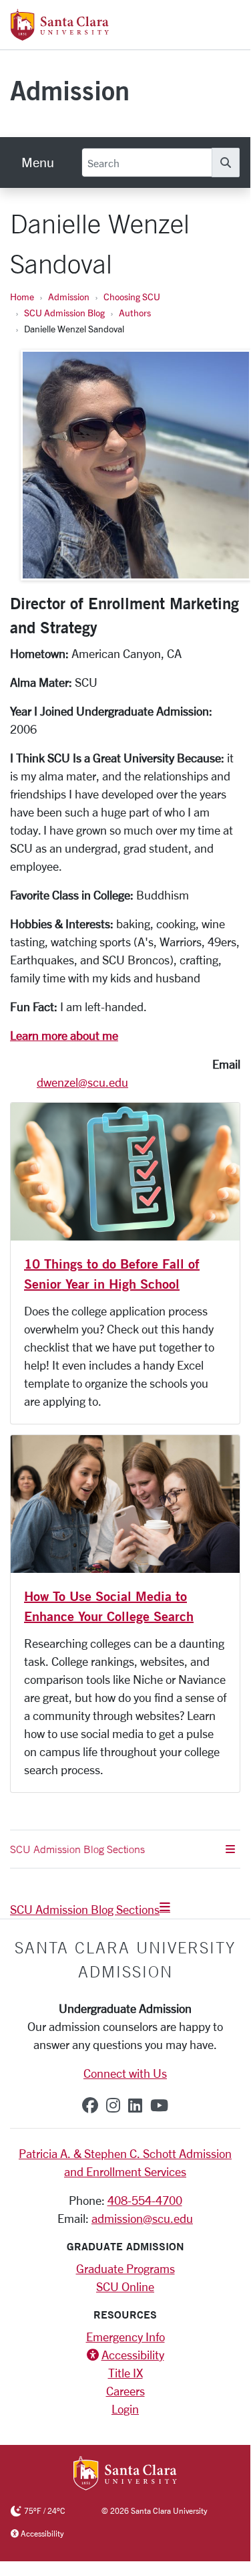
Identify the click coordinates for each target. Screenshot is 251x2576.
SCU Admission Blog (64, 313)
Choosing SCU (132, 297)
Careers (125, 2391)
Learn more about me (64, 1035)
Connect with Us (125, 2073)
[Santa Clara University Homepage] (60, 35)
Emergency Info (125, 2337)
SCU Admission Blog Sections (85, 1909)
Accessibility (133, 2355)
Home (22, 297)
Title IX (125, 2373)
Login (125, 2409)
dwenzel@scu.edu (82, 1082)
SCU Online (125, 2286)
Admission (70, 90)
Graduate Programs (125, 2268)
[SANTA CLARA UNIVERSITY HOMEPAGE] (125, 2474)
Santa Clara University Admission (125, 1959)
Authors (135, 313)
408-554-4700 (145, 2200)
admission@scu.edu (142, 2218)
